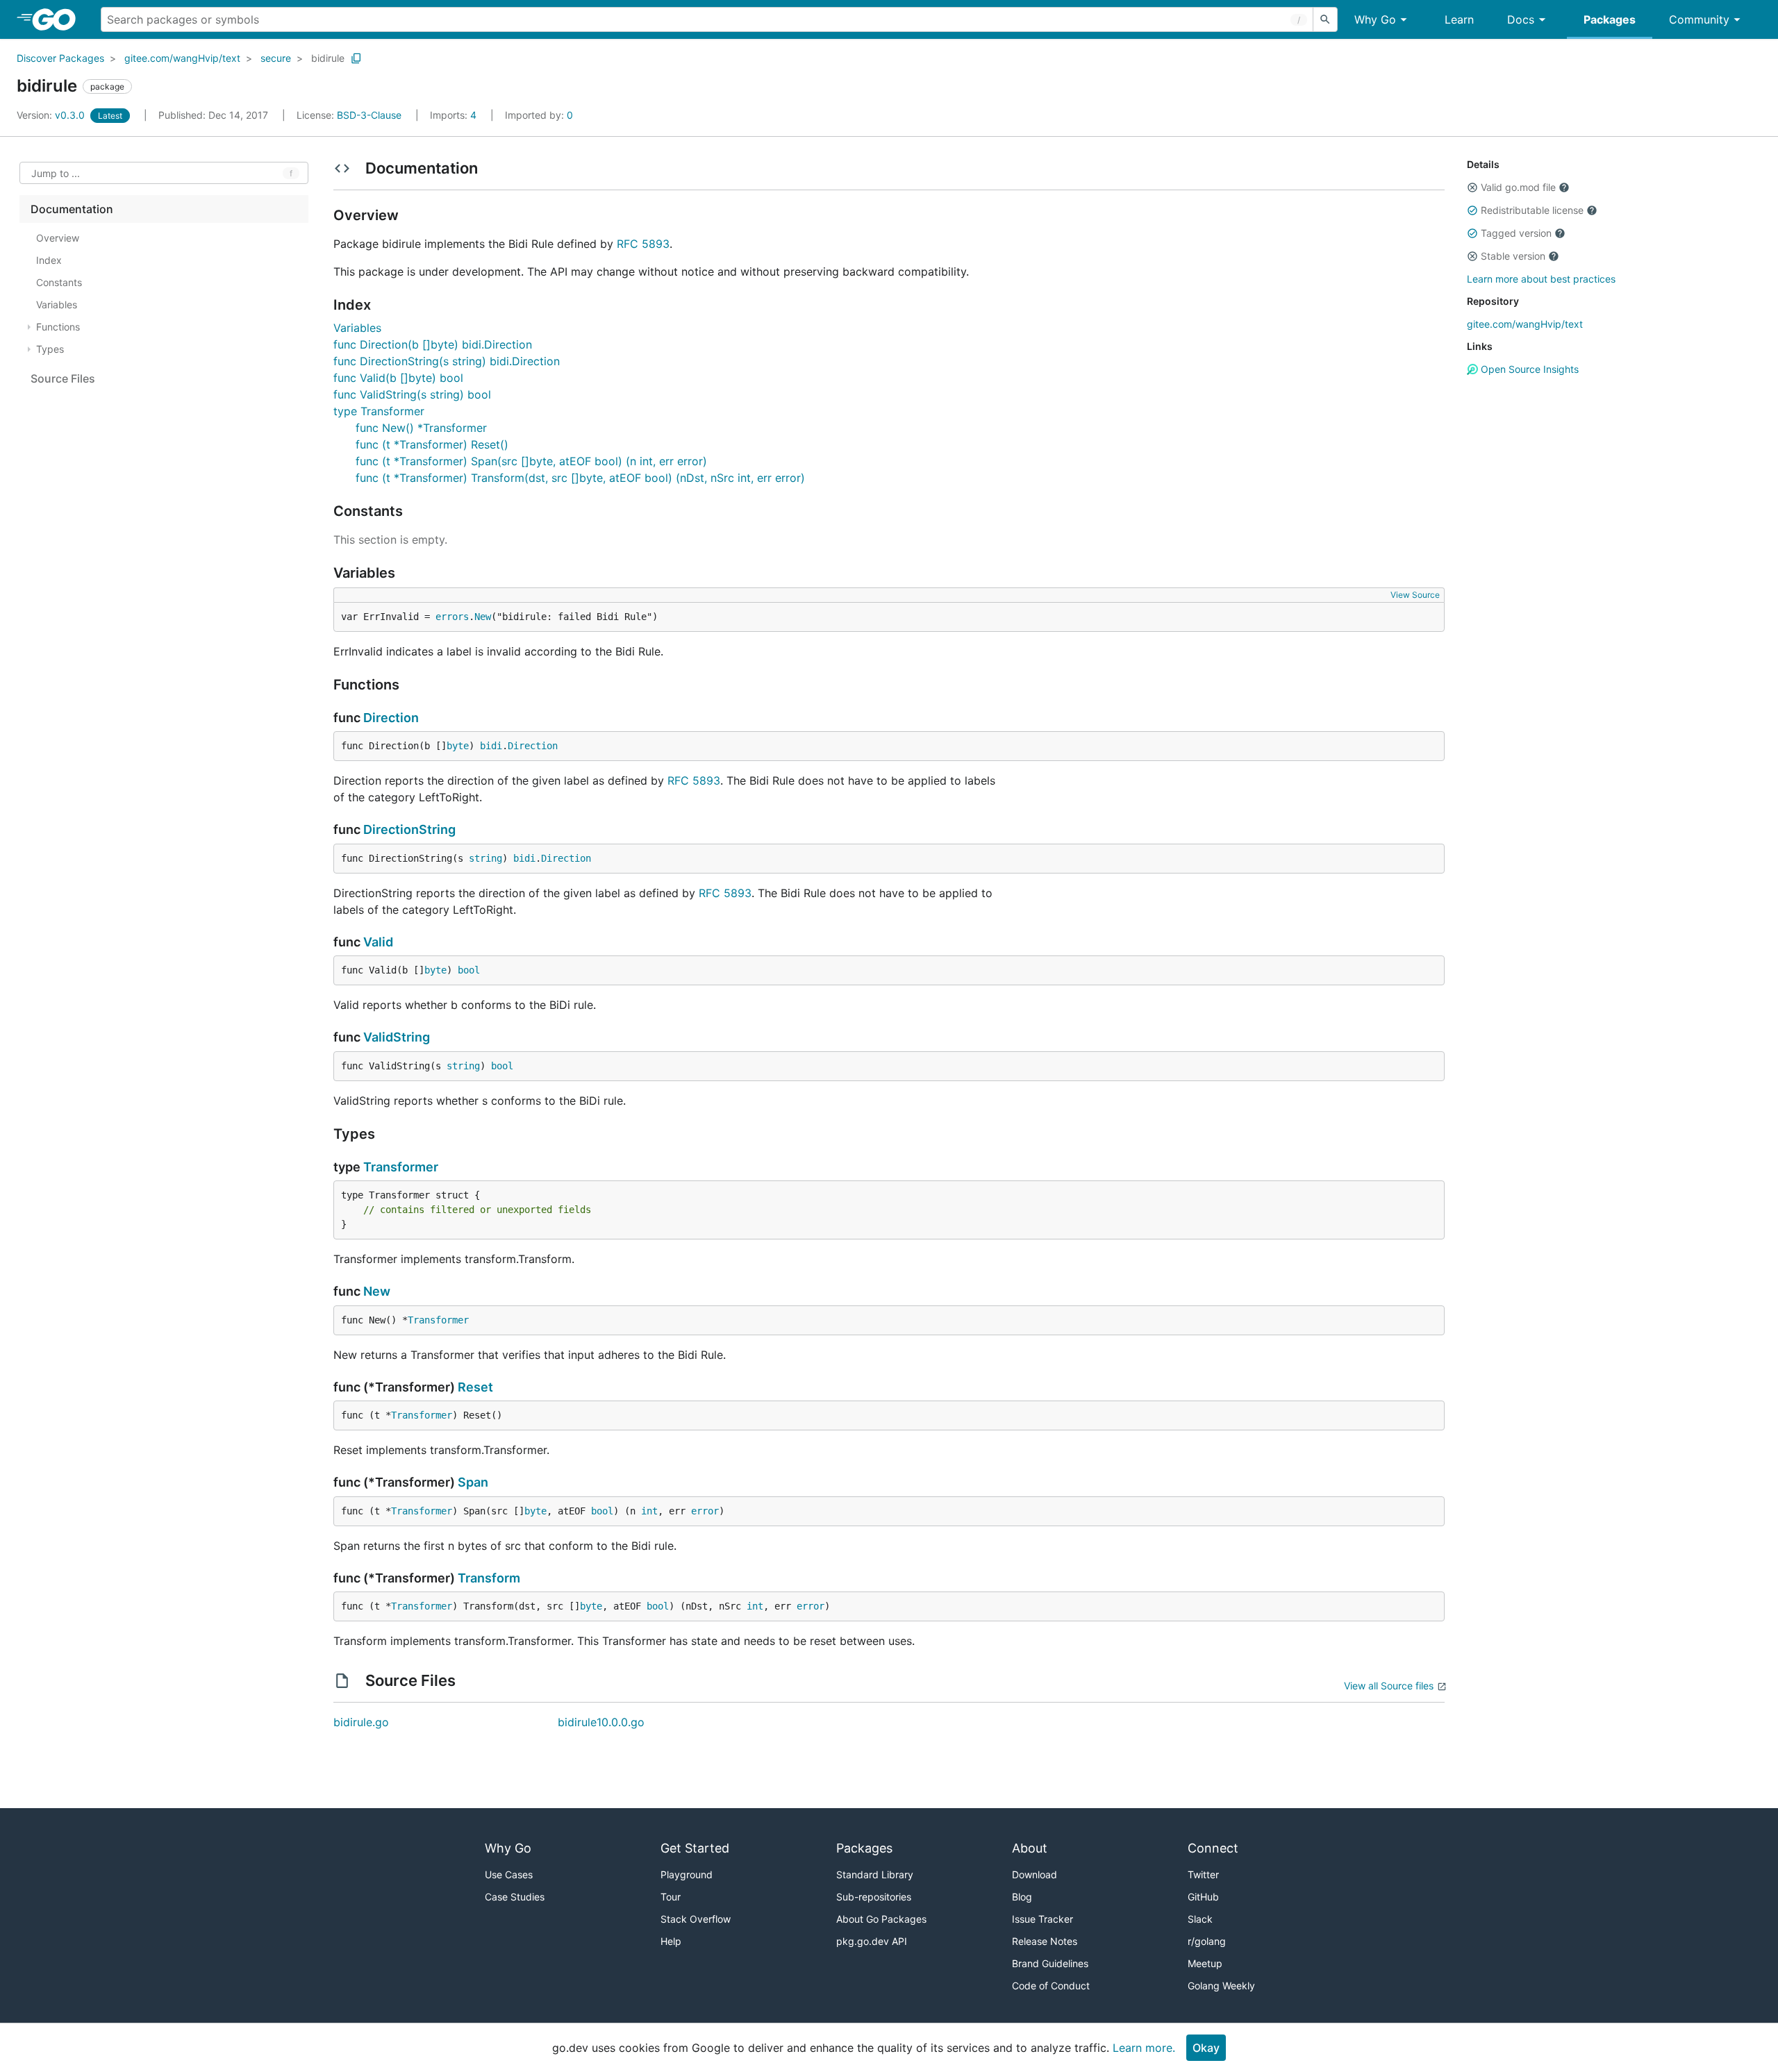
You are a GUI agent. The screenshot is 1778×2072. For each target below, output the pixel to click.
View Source (1415, 595)
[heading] (59, 19)
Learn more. (1144, 2048)
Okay (1206, 2048)
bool (469, 970)
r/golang (1207, 1941)
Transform (489, 1578)
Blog (1022, 1897)
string (485, 858)
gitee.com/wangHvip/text (182, 58)
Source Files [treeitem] (63, 378)
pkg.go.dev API (872, 1941)
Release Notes (1045, 1941)
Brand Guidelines (1050, 1963)
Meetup (1205, 1963)
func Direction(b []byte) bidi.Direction (433, 344)
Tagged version (1516, 233)
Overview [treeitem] (58, 238)
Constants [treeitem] (59, 282)
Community (1699, 19)
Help (671, 1941)
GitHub (1203, 1897)
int (649, 1511)
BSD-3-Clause (369, 115)
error (705, 1511)
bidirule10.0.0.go (601, 1722)
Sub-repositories (874, 1897)
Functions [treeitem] (58, 327)
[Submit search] (1325, 19)
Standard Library (875, 1874)
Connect (1213, 1848)
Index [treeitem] (49, 260)
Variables (357, 328)
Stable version (1513, 256)
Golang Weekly (1221, 1986)
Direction (391, 718)
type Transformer (379, 411)
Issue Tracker (1042, 1919)
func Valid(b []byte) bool (398, 378)
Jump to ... (56, 173)
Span (473, 1482)
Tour (671, 1897)
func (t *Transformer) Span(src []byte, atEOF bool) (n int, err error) (531, 461)
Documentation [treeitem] (72, 209)
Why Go (1375, 19)
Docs (1521, 19)
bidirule (328, 58)
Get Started (695, 1848)
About (1030, 1848)
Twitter (1203, 1874)
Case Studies (515, 1897)
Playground (687, 1874)
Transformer (401, 1167)
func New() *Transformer (421, 428)
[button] (1472, 187)
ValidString (397, 1037)
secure (276, 58)
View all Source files (1389, 1686)
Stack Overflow (696, 1919)
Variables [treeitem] (57, 304)
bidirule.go (361, 1722)
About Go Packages (881, 1919)
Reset (475, 1387)
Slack (1200, 1919)
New (483, 617)
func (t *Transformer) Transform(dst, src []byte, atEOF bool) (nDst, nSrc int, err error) (580, 478)
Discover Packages (60, 58)
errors (452, 617)
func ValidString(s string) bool (412, 394)
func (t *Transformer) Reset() (432, 444)
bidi (491, 746)
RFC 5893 (643, 244)
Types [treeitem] (50, 349)
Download (1035, 1874)
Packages (1610, 19)
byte (458, 746)
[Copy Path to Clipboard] (356, 58)
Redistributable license (1532, 210)
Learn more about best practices (1541, 279)
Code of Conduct (1051, 1986)
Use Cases (509, 1874)
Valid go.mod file (1518, 187)
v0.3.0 (52, 115)
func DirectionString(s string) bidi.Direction (447, 361)
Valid (378, 942)
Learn (1459, 19)
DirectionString (409, 829)
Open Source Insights (1528, 369)
